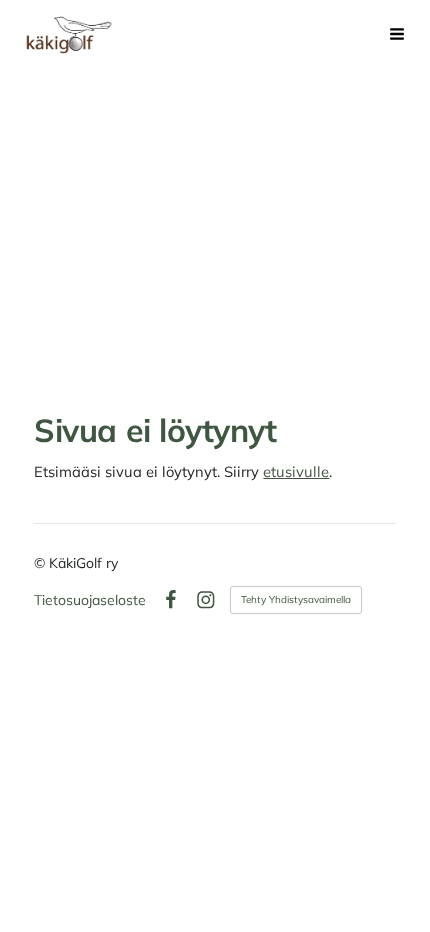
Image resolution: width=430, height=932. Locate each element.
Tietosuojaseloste (90, 600)
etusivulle (296, 471)
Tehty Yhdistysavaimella (296, 599)
